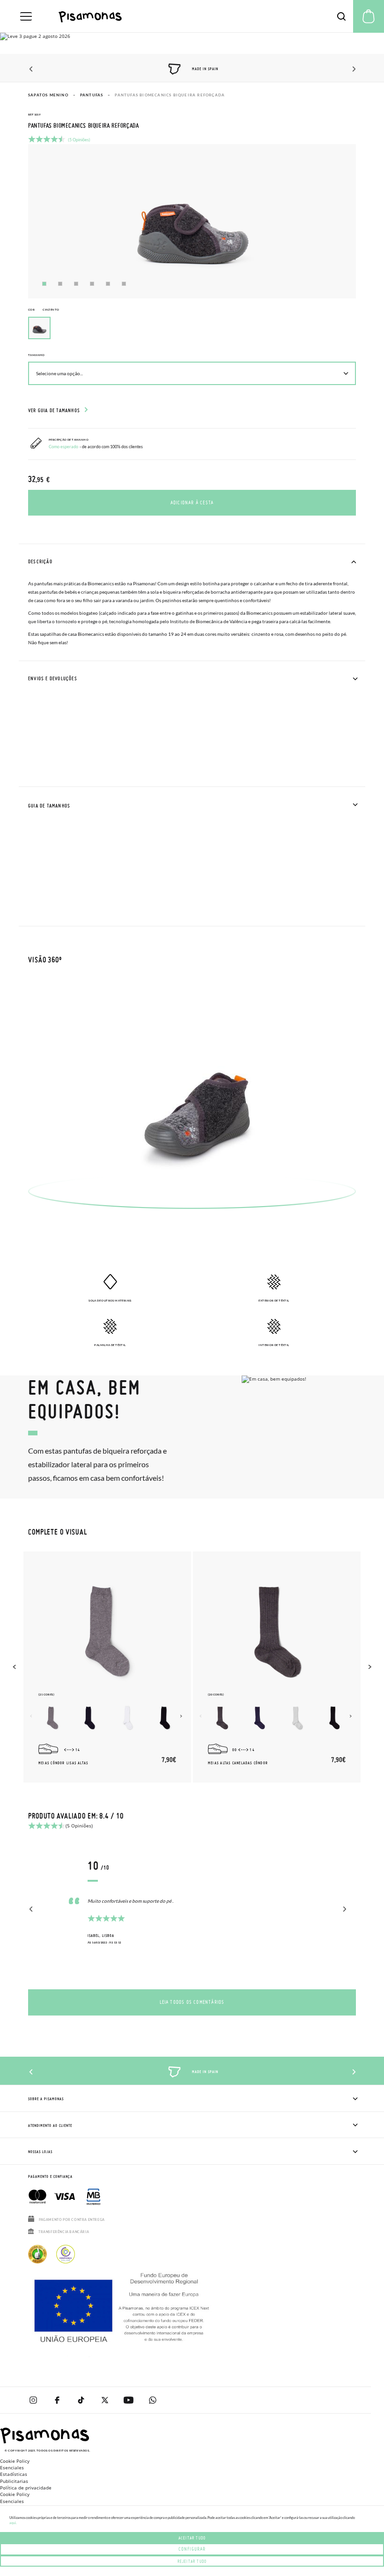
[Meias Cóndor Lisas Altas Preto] (165, 1718)
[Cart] (369, 16)
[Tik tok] (81, 2400)
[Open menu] (26, 16)
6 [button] (124, 284)
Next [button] (352, 69)
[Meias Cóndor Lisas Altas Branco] (127, 1718)
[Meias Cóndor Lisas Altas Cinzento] (52, 1718)
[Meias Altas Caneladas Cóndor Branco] (297, 1718)
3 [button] (76, 284)
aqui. (13, 2523)
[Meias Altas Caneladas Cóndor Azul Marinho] (259, 1718)
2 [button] (60, 284)
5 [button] (108, 284)
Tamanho (37, 355)
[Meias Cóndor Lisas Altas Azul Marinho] (90, 1718)
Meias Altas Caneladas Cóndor (238, 1763)
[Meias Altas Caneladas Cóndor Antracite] (222, 1718)
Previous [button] (32, 69)
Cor (44, 309)
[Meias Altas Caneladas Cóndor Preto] (334, 1718)
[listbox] (192, 330)
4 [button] (92, 284)
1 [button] (44, 284)
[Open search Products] (341, 16)
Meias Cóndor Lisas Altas (63, 1763)
